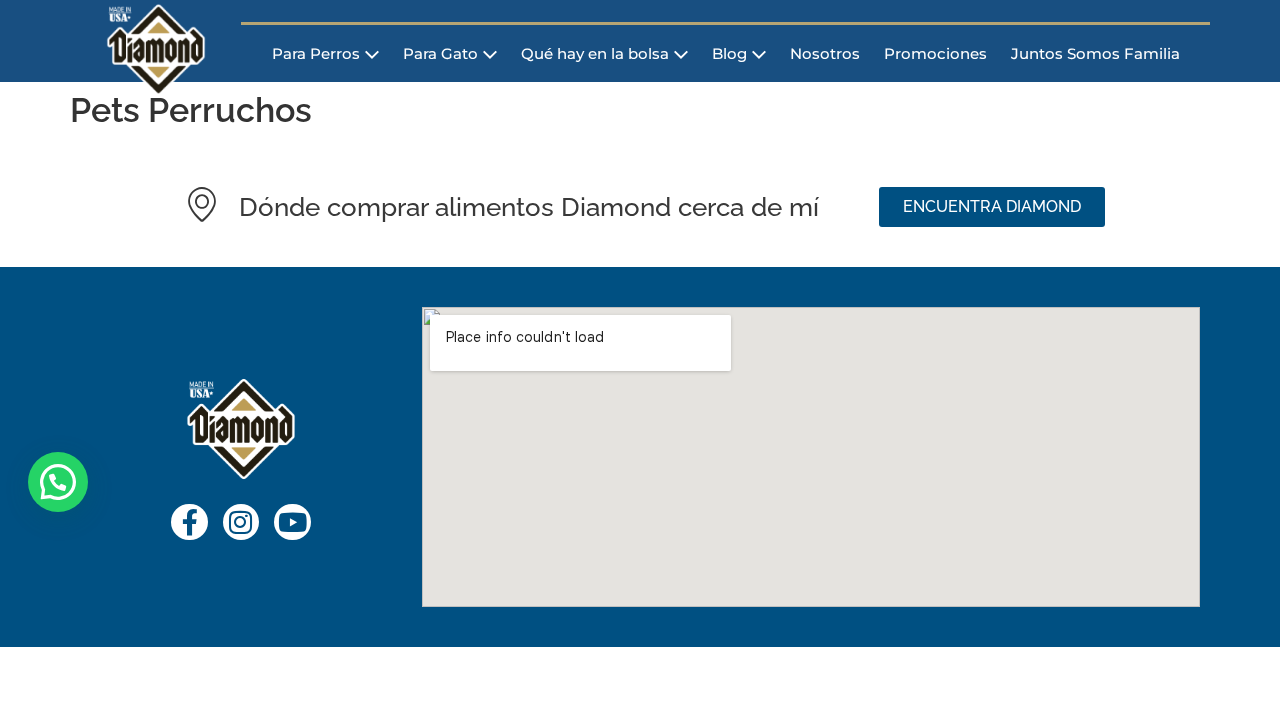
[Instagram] (241, 522)
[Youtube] (292, 522)
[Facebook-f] (189, 522)
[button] (58, 482)
